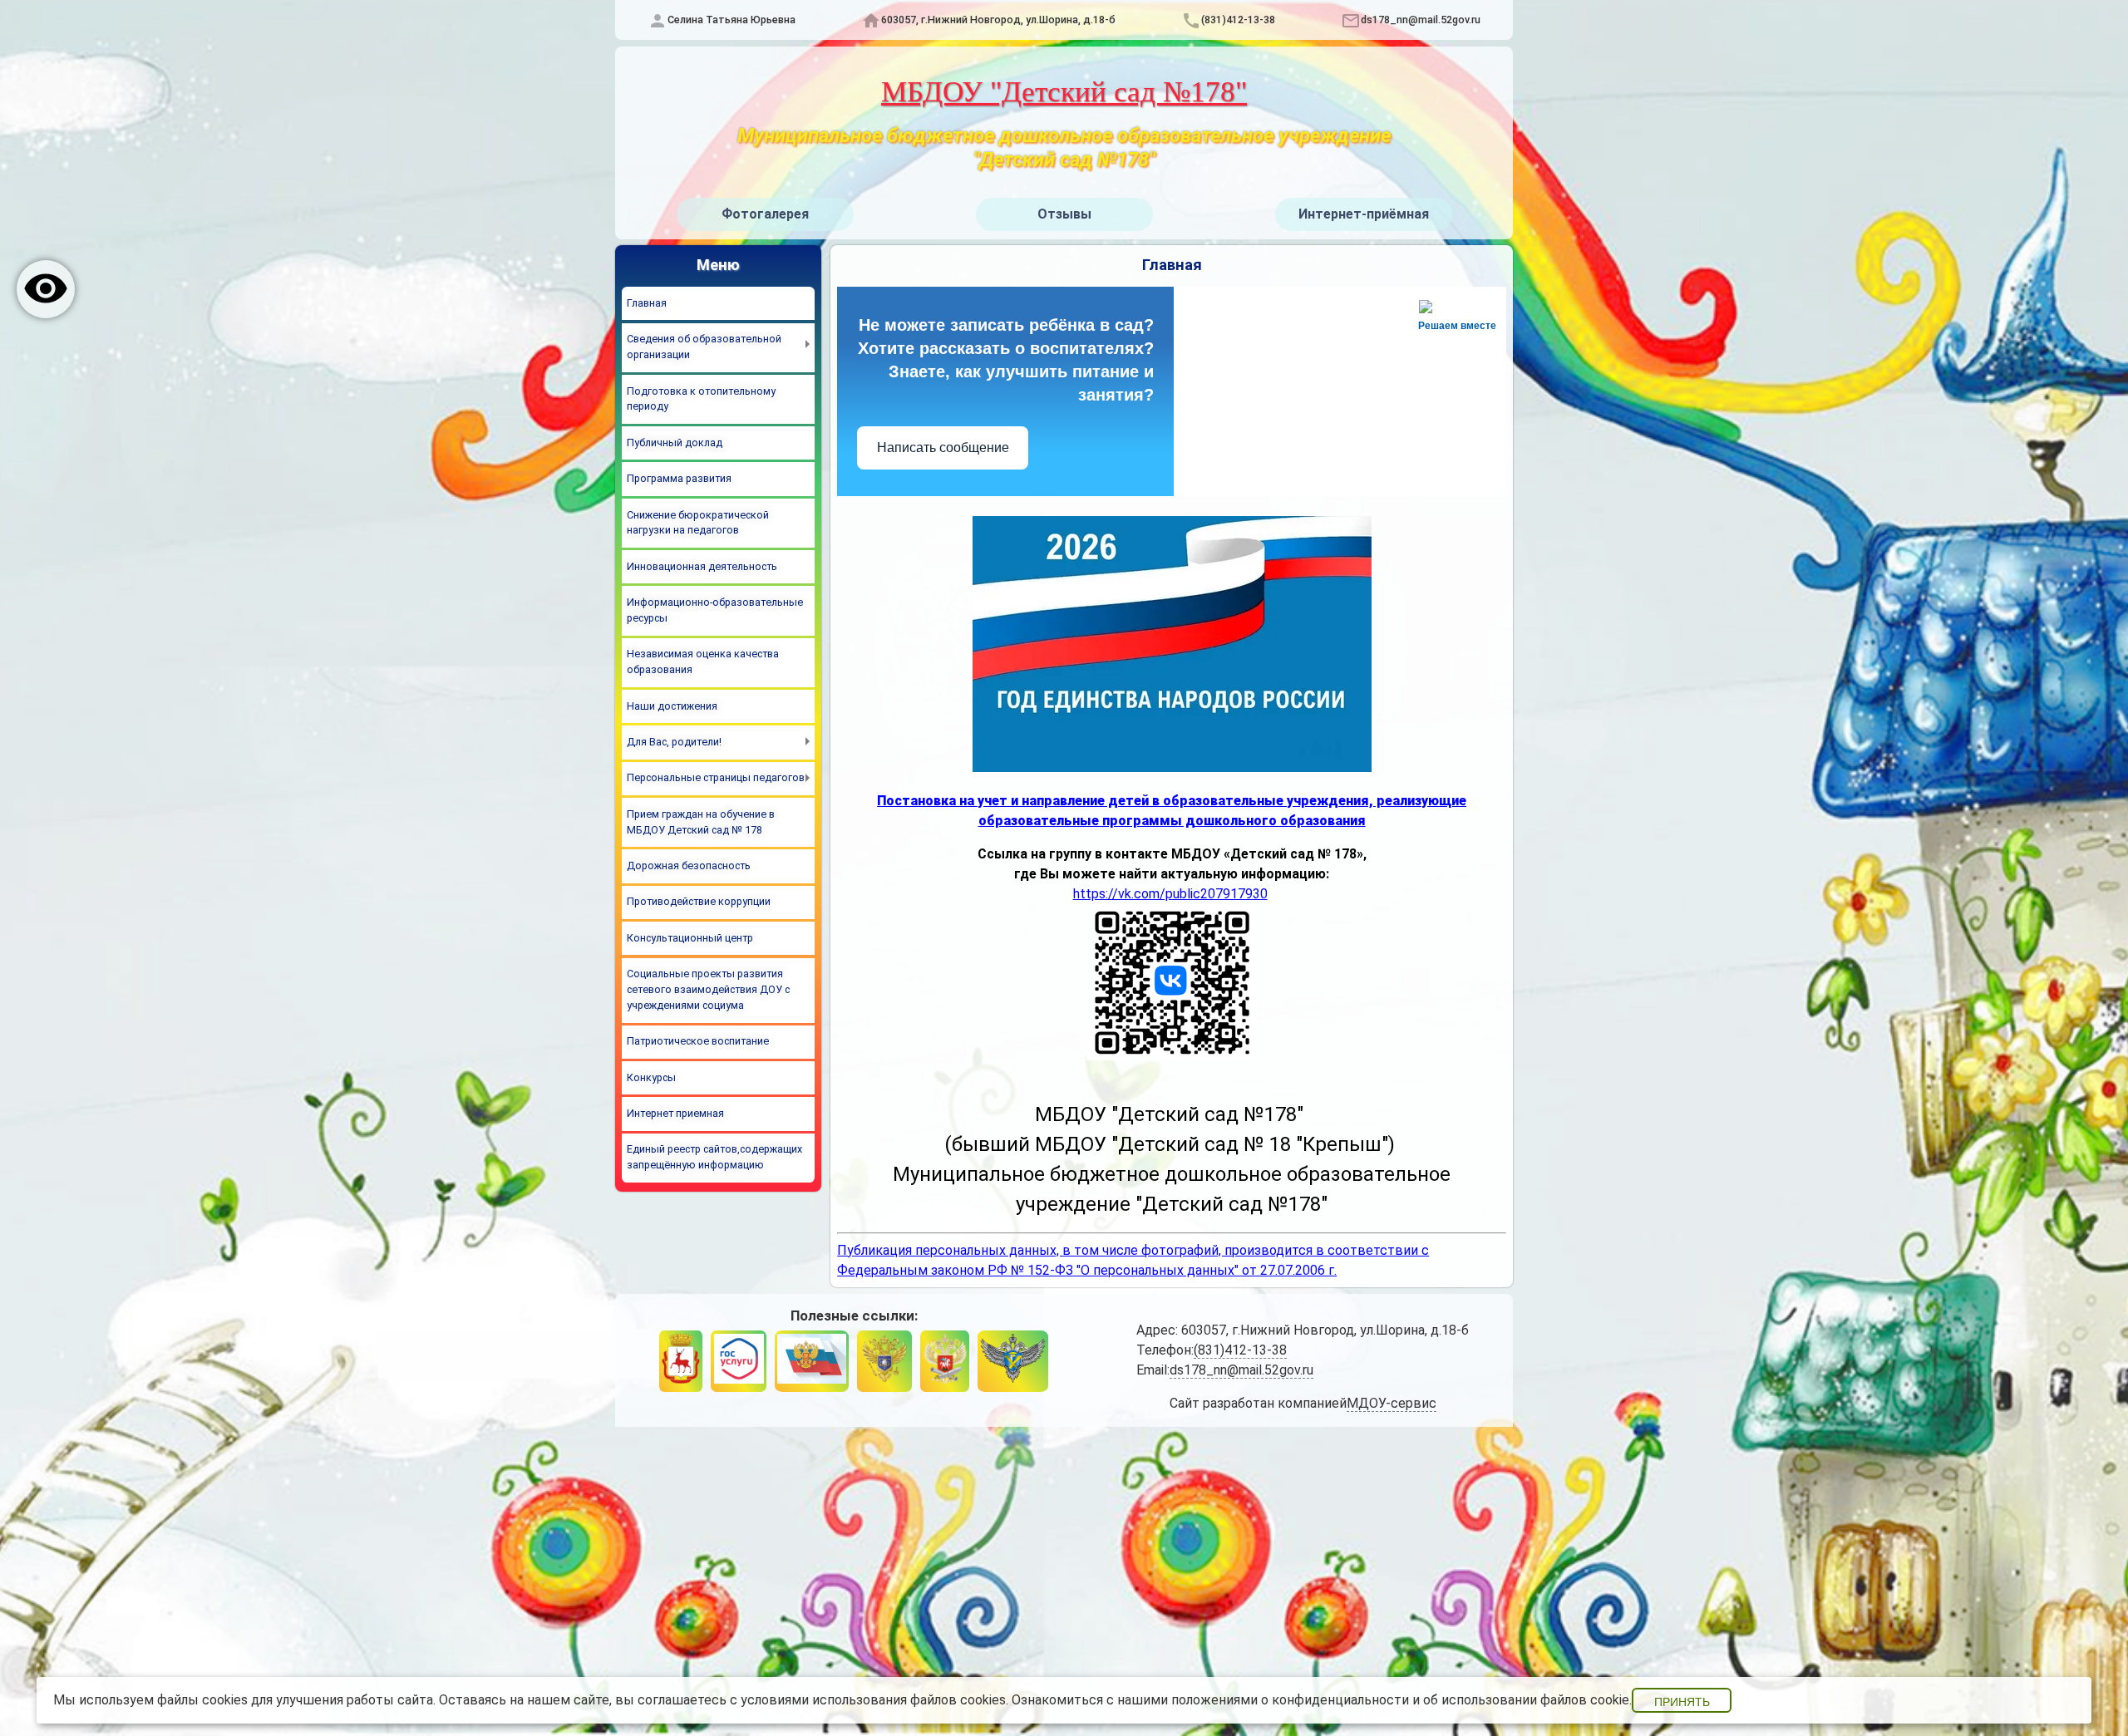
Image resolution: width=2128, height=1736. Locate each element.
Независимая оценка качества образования (703, 661)
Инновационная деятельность (702, 566)
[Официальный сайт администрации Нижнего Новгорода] (681, 1361)
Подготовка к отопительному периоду (701, 399)
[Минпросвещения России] (944, 1361)
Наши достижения (672, 706)
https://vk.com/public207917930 (1170, 894)
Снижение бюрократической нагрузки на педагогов (698, 523)
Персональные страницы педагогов (716, 777)
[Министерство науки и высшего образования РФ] (884, 1361)
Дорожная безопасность (689, 866)
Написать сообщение (943, 448)
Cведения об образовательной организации (704, 347)
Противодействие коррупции (699, 901)
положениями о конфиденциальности (1290, 1700)
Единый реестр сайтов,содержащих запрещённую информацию (714, 1157)
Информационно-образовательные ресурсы (715, 610)
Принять (1682, 1702)
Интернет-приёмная (1364, 214)
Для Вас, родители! (674, 742)
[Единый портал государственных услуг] (738, 1361)
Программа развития (679, 478)
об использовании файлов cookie (1526, 1700)
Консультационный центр (690, 938)
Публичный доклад (675, 443)
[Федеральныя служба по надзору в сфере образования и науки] (1013, 1361)
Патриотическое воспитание (698, 1041)
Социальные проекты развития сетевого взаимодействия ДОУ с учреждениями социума (708, 989)
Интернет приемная (675, 1113)
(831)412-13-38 (1238, 20)
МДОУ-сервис (1392, 1403)
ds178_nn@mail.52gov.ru (1421, 20)
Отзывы (1064, 214)
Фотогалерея (765, 214)
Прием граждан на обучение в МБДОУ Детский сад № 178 (701, 822)
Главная (647, 303)
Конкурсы (651, 1077)
